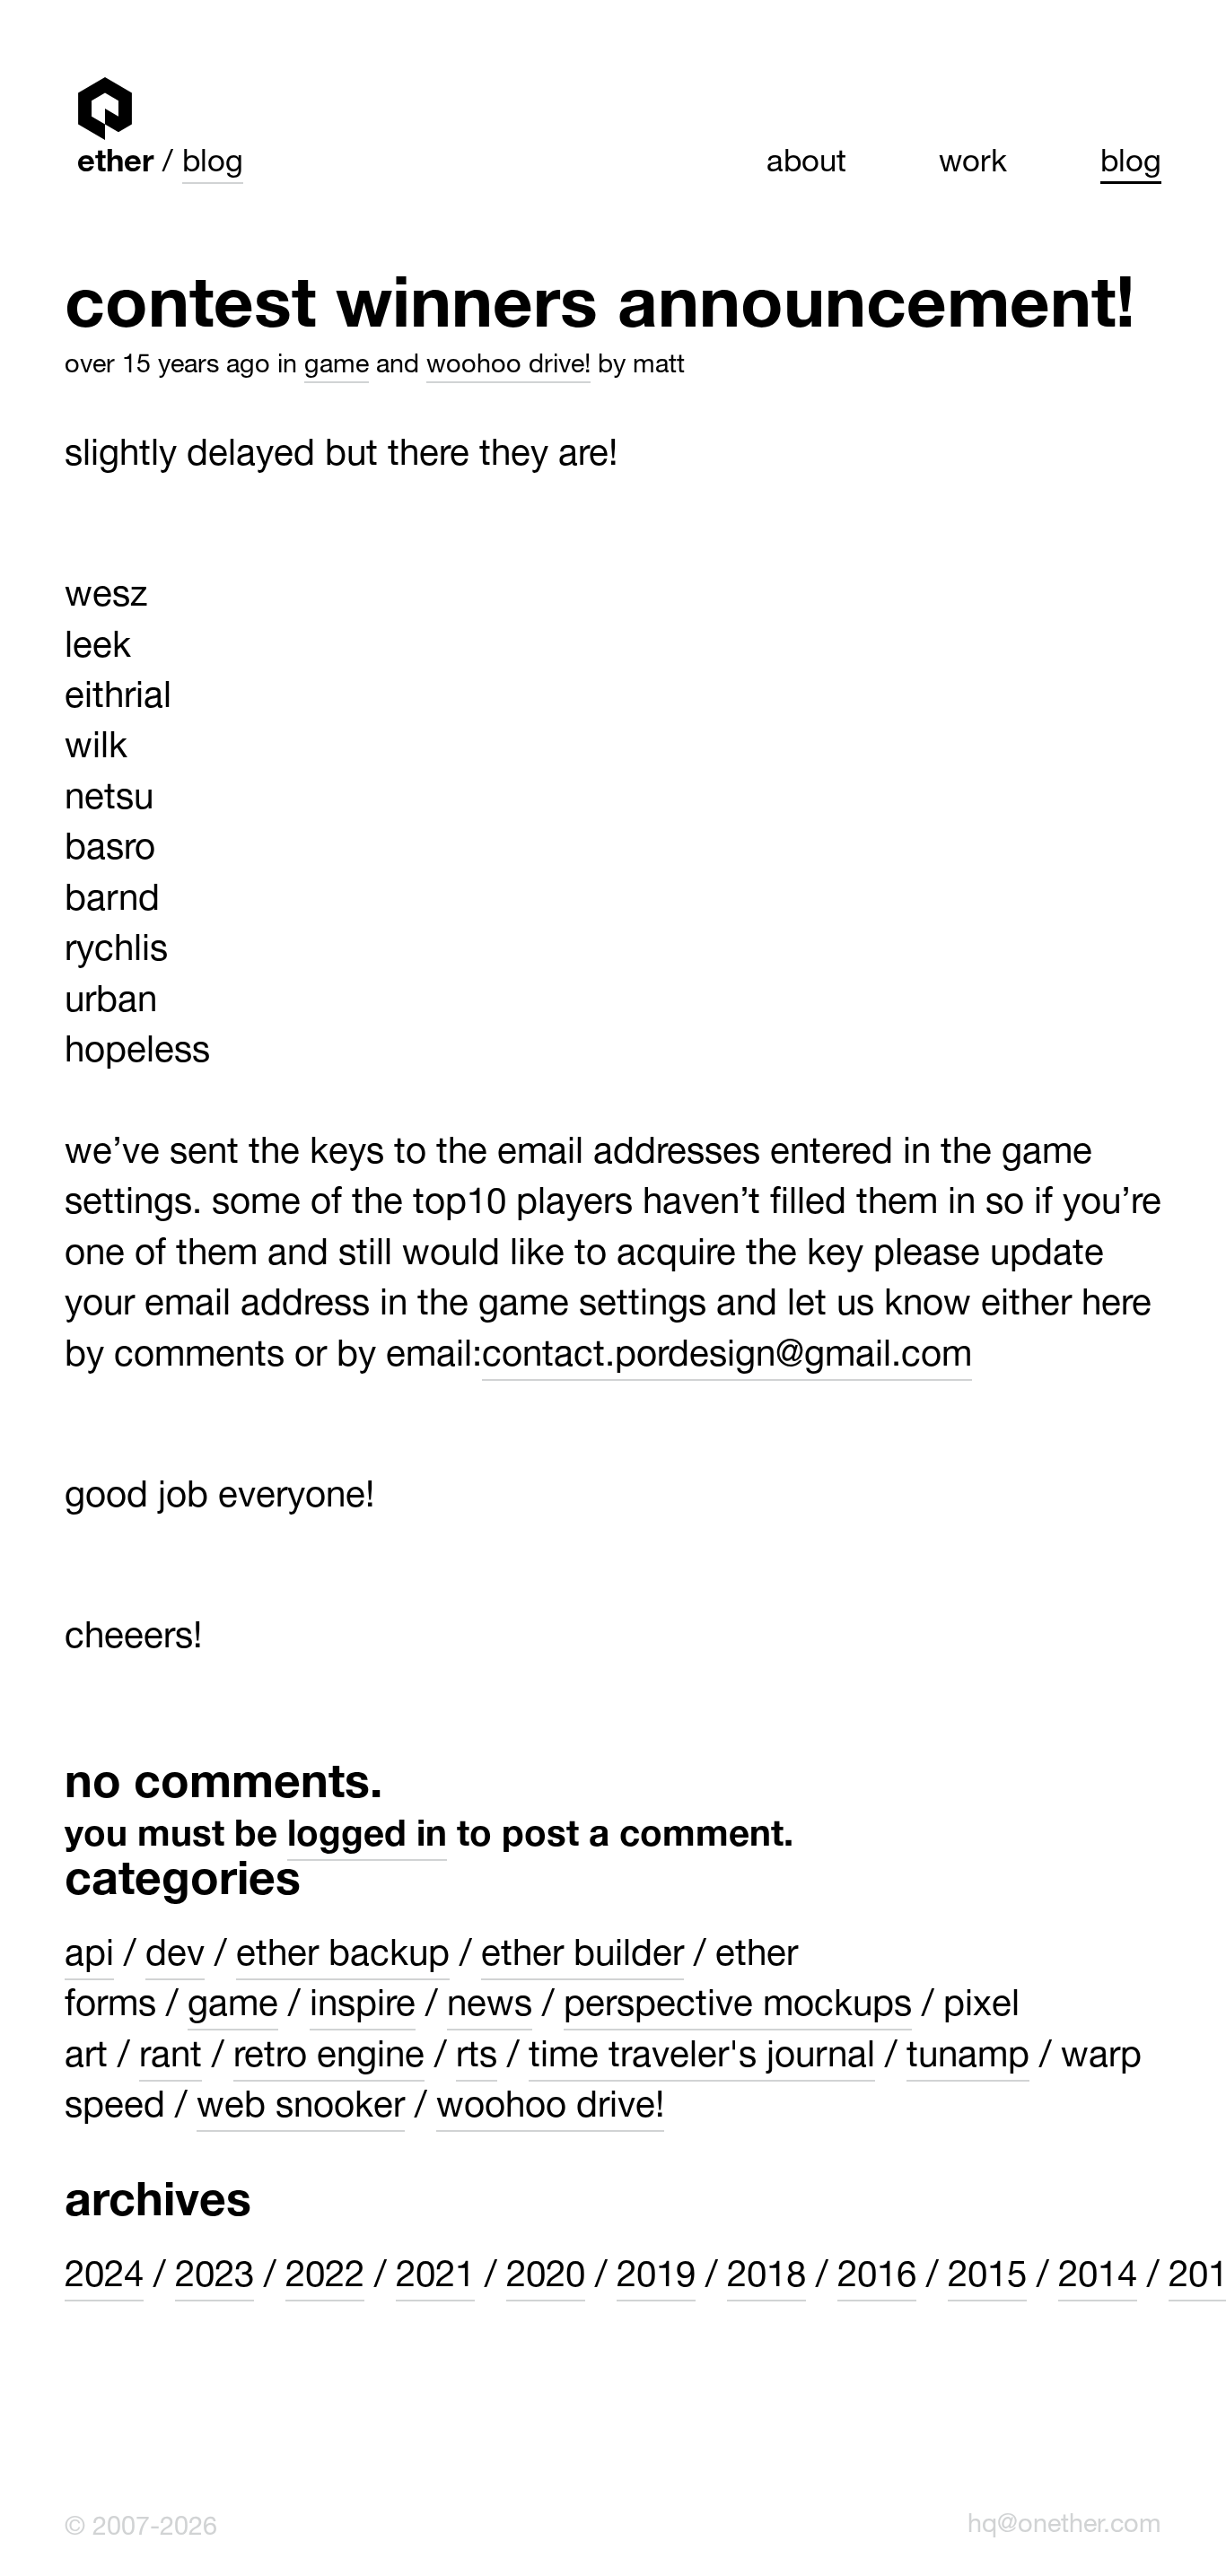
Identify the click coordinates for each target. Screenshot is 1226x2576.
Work (973, 165)
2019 (656, 2279)
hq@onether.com (1064, 2526)
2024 (104, 2279)
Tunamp (968, 2059)
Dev (175, 1957)
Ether (105, 108)
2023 (215, 2279)
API (89, 1957)
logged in (367, 1838)
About (806, 165)
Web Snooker (301, 2109)
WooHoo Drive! (508, 367)
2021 (435, 2279)
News (490, 2008)
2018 (766, 2279)
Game (337, 367)
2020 (546, 2279)
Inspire (363, 2008)
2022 (325, 2279)
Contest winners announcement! (600, 311)
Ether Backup (343, 1957)
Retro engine (329, 2059)
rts (477, 2059)
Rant (171, 2059)
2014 (1098, 2279)
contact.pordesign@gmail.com (727, 1358)
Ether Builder (582, 1957)
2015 (987, 2279)
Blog (213, 165)
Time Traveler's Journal (702, 2059)
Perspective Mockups (738, 2008)
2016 (877, 2279)
